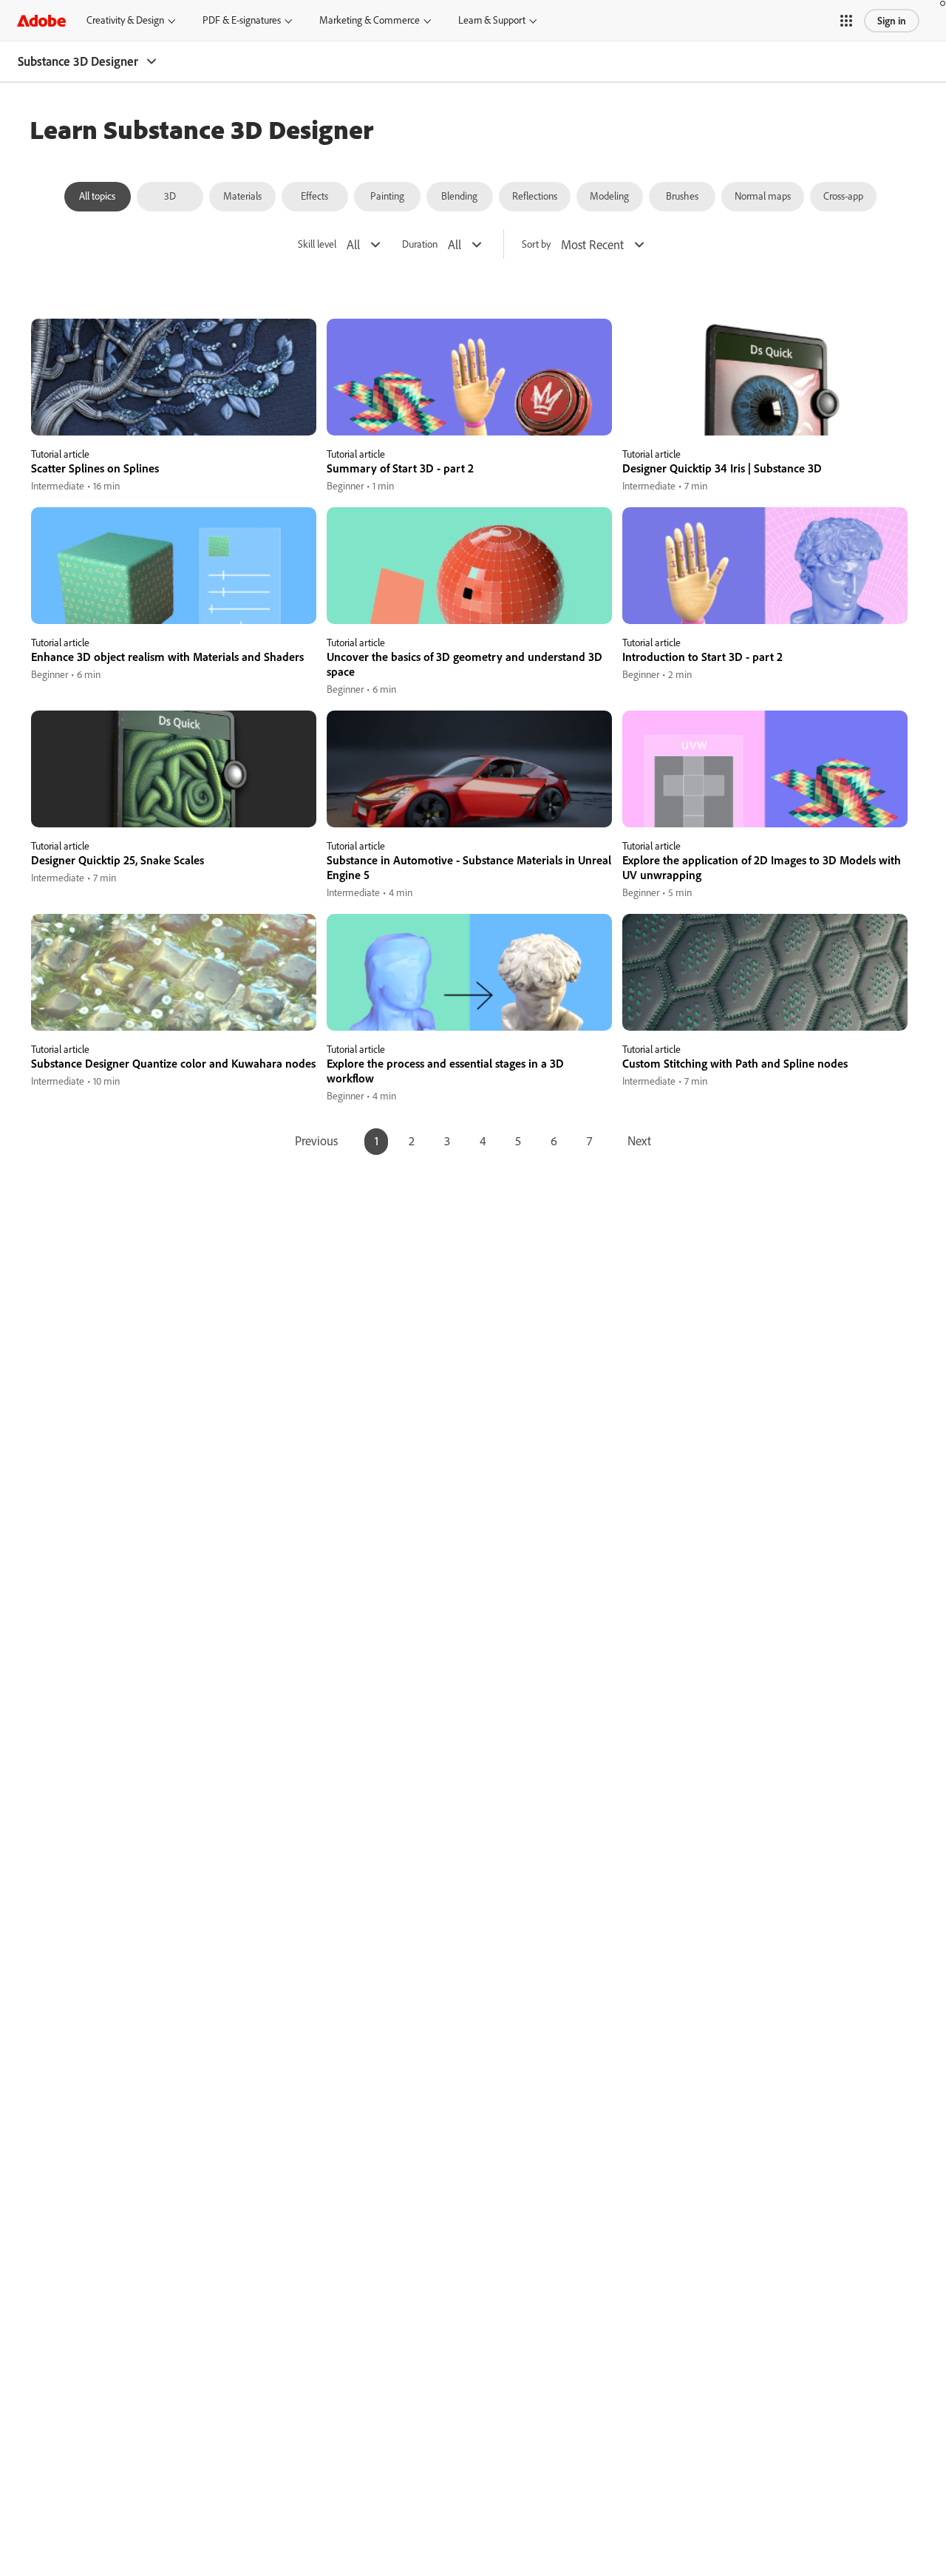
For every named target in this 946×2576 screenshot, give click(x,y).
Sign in (892, 21)
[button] (846, 21)
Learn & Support (492, 20)
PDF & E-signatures (242, 20)
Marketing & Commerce (370, 20)
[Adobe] (41, 20)
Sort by (536, 244)
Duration (420, 244)
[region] (174, 406)
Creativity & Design (125, 20)
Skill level (317, 244)
